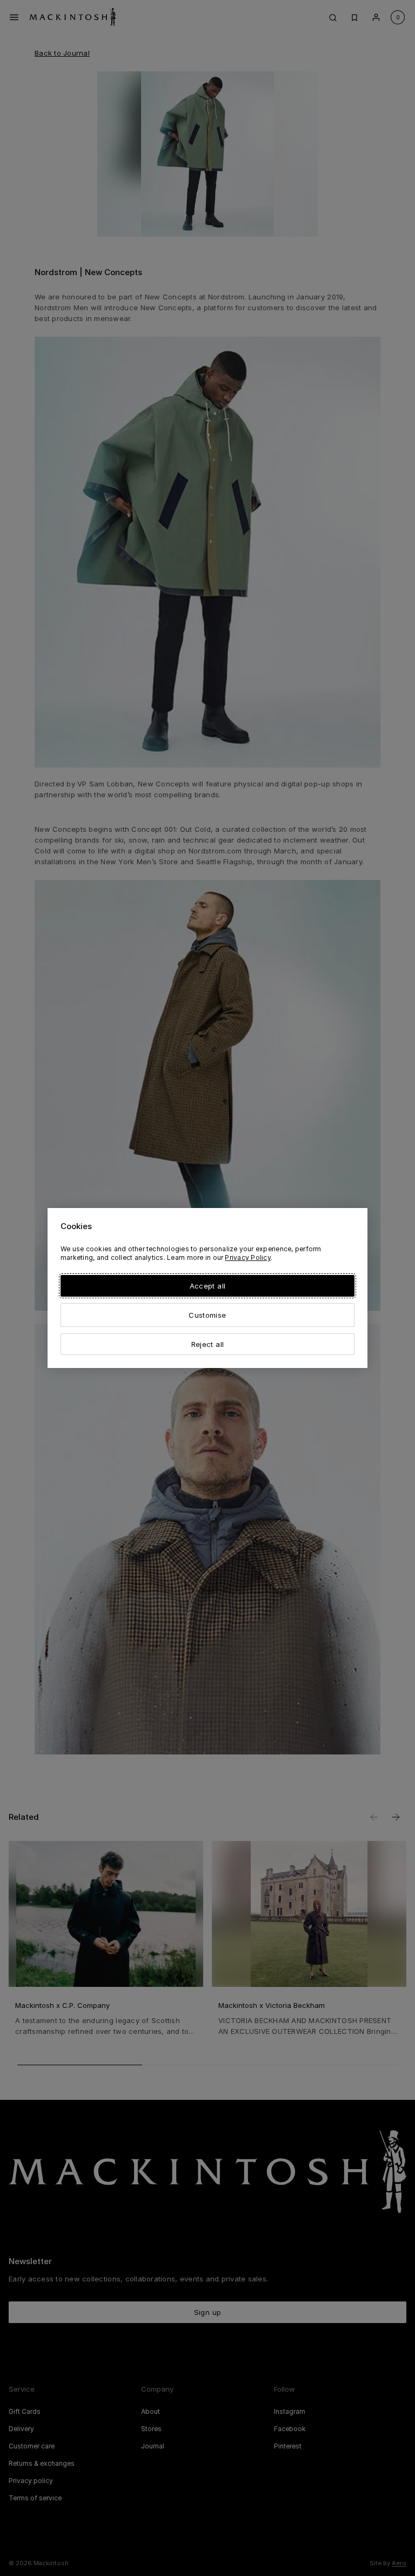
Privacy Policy (247, 1257)
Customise (207, 1315)
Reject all (207, 1344)
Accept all (207, 1286)
